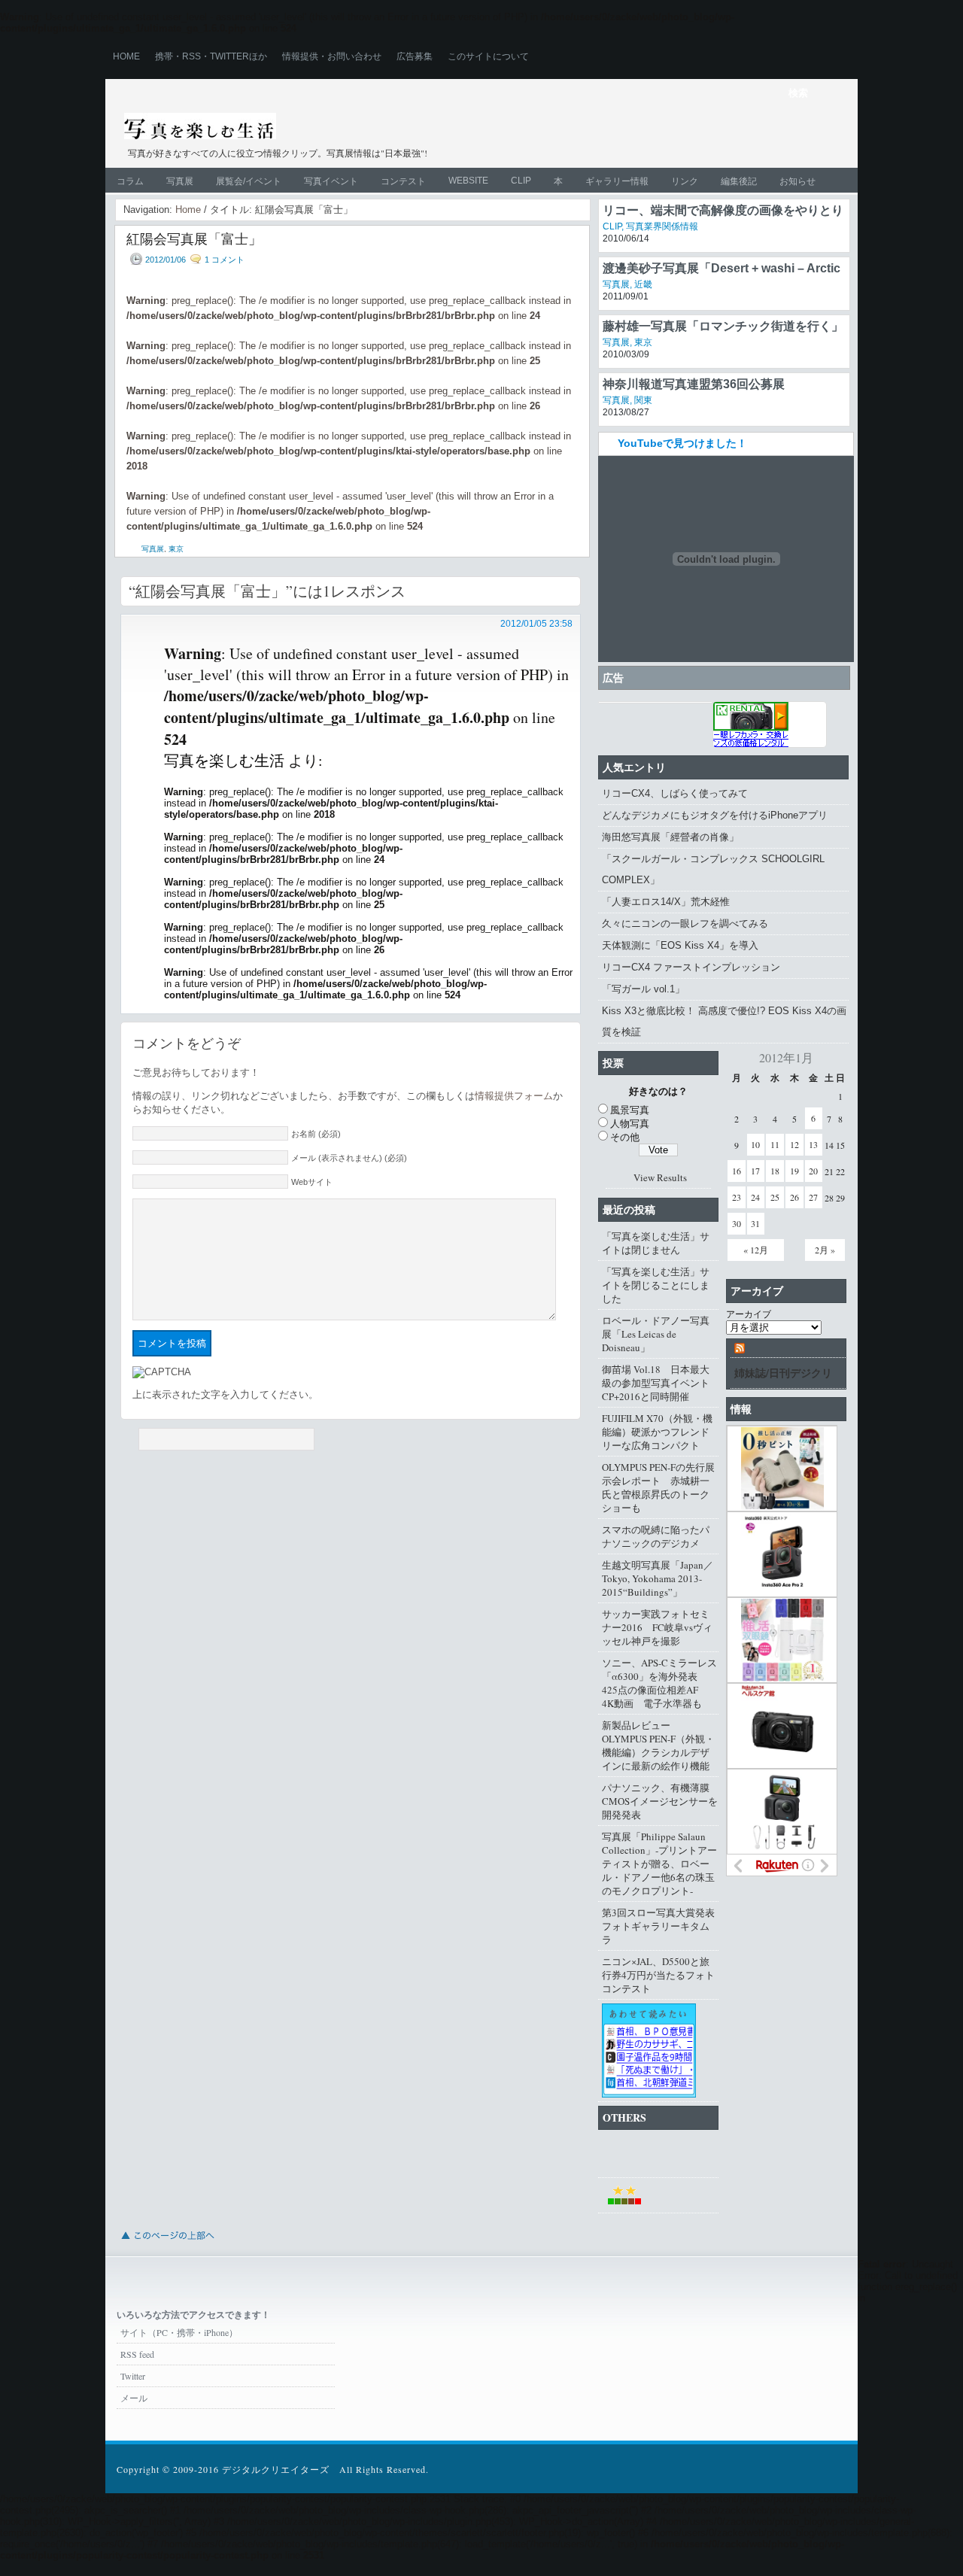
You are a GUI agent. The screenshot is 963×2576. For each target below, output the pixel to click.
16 (737, 1171)
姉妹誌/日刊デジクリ (783, 1373)
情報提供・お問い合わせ (332, 56)
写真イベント (331, 181)
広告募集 (415, 56)
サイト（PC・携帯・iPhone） (179, 2332)
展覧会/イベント (249, 181)
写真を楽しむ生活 (284, 129)
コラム (130, 181)
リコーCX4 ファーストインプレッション (691, 967)
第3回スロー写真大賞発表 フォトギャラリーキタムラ (660, 1926)
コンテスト (403, 181)
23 (737, 1197)
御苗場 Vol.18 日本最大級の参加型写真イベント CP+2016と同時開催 (660, 1383)
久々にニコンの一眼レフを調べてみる (685, 923)
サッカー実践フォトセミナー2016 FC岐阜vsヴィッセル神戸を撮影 (657, 1627)
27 (813, 1197)
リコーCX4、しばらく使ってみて (675, 793)
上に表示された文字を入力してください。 (225, 1394)
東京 (176, 549)
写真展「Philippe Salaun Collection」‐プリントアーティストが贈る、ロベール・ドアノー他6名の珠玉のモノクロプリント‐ (659, 1864)
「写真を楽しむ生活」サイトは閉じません (656, 1243)
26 (794, 1197)
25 (775, 1197)
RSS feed (137, 2354)
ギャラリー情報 (617, 181)
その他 (625, 1137)
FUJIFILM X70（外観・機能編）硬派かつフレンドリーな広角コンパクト (657, 1432)
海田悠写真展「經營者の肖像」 (670, 837)
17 (755, 1171)
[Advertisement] (667, 137)
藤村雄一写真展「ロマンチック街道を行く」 (723, 326)
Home (126, 56)
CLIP (521, 181)
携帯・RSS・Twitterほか (211, 56)
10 (755, 1144)
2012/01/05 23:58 (536, 624)
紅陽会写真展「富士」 (194, 238)
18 (775, 1171)
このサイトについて (488, 56)
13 (813, 1144)
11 (775, 1144)
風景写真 (630, 1110)
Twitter (133, 2376)
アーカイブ (749, 1314)
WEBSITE (468, 181)
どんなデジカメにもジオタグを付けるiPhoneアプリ (715, 815)
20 (813, 1171)
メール (134, 2398)
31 (755, 1223)
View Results (660, 1177)
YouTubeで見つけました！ (682, 443)
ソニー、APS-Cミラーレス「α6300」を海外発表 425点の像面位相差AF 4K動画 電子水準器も (659, 1683)
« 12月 (756, 1250)
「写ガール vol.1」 (643, 989)
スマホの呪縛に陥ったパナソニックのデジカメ (656, 1536)
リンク (685, 181)
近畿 (643, 284)
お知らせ (797, 181)
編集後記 (739, 181)
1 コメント (225, 260)
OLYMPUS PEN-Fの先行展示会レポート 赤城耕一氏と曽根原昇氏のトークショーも (658, 1487)
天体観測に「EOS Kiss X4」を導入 (680, 945)
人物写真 (630, 1123)
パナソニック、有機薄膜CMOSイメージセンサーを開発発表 (660, 1801)
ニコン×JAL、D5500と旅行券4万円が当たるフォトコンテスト (658, 1975)
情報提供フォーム (514, 1096)
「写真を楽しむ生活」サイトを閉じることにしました (656, 1285)
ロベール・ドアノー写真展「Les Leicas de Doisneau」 (656, 1334)
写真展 (180, 181)
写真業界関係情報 (662, 226)
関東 (643, 400)
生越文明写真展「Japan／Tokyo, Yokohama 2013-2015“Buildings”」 (658, 1578)
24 (755, 1197)
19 (794, 1171)
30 (737, 1223)
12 (794, 1144)
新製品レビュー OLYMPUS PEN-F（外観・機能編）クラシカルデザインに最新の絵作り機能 (658, 1745)
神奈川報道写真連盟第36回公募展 (694, 384)
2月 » (825, 1250)
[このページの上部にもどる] (167, 2244)
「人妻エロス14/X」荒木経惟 (666, 902)
